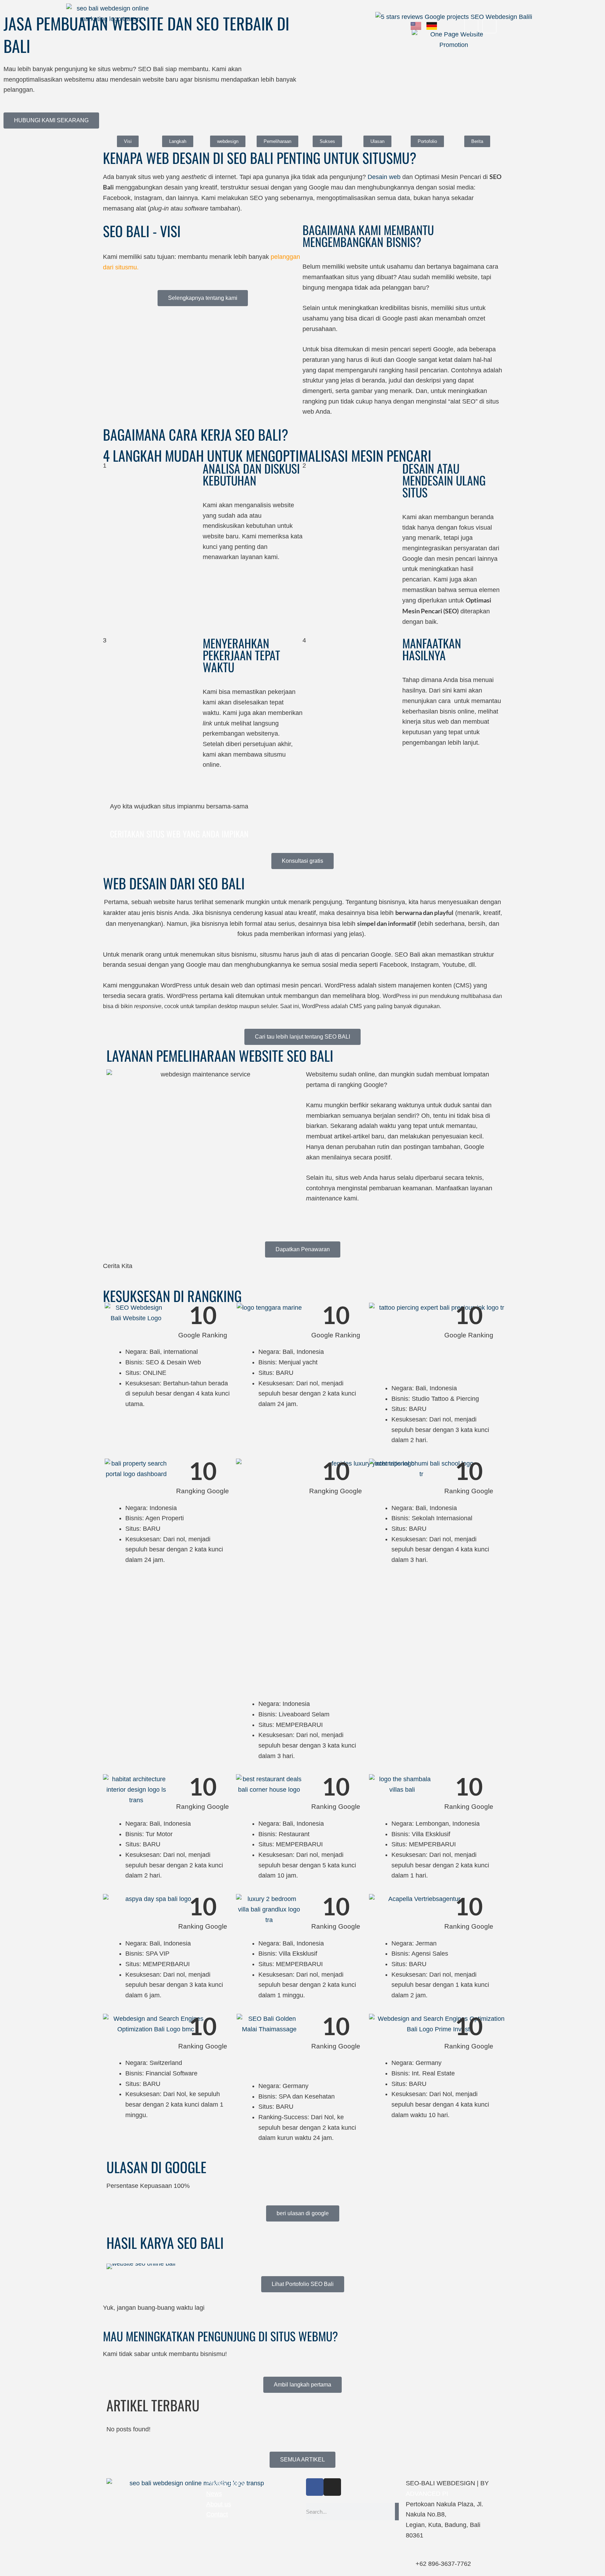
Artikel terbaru (153, 2405)
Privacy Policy (226, 2483)
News (214, 2494)
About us (219, 2504)
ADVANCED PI (427, 2494)
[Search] (397, 2512)
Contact (217, 2514)
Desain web (384, 177)
